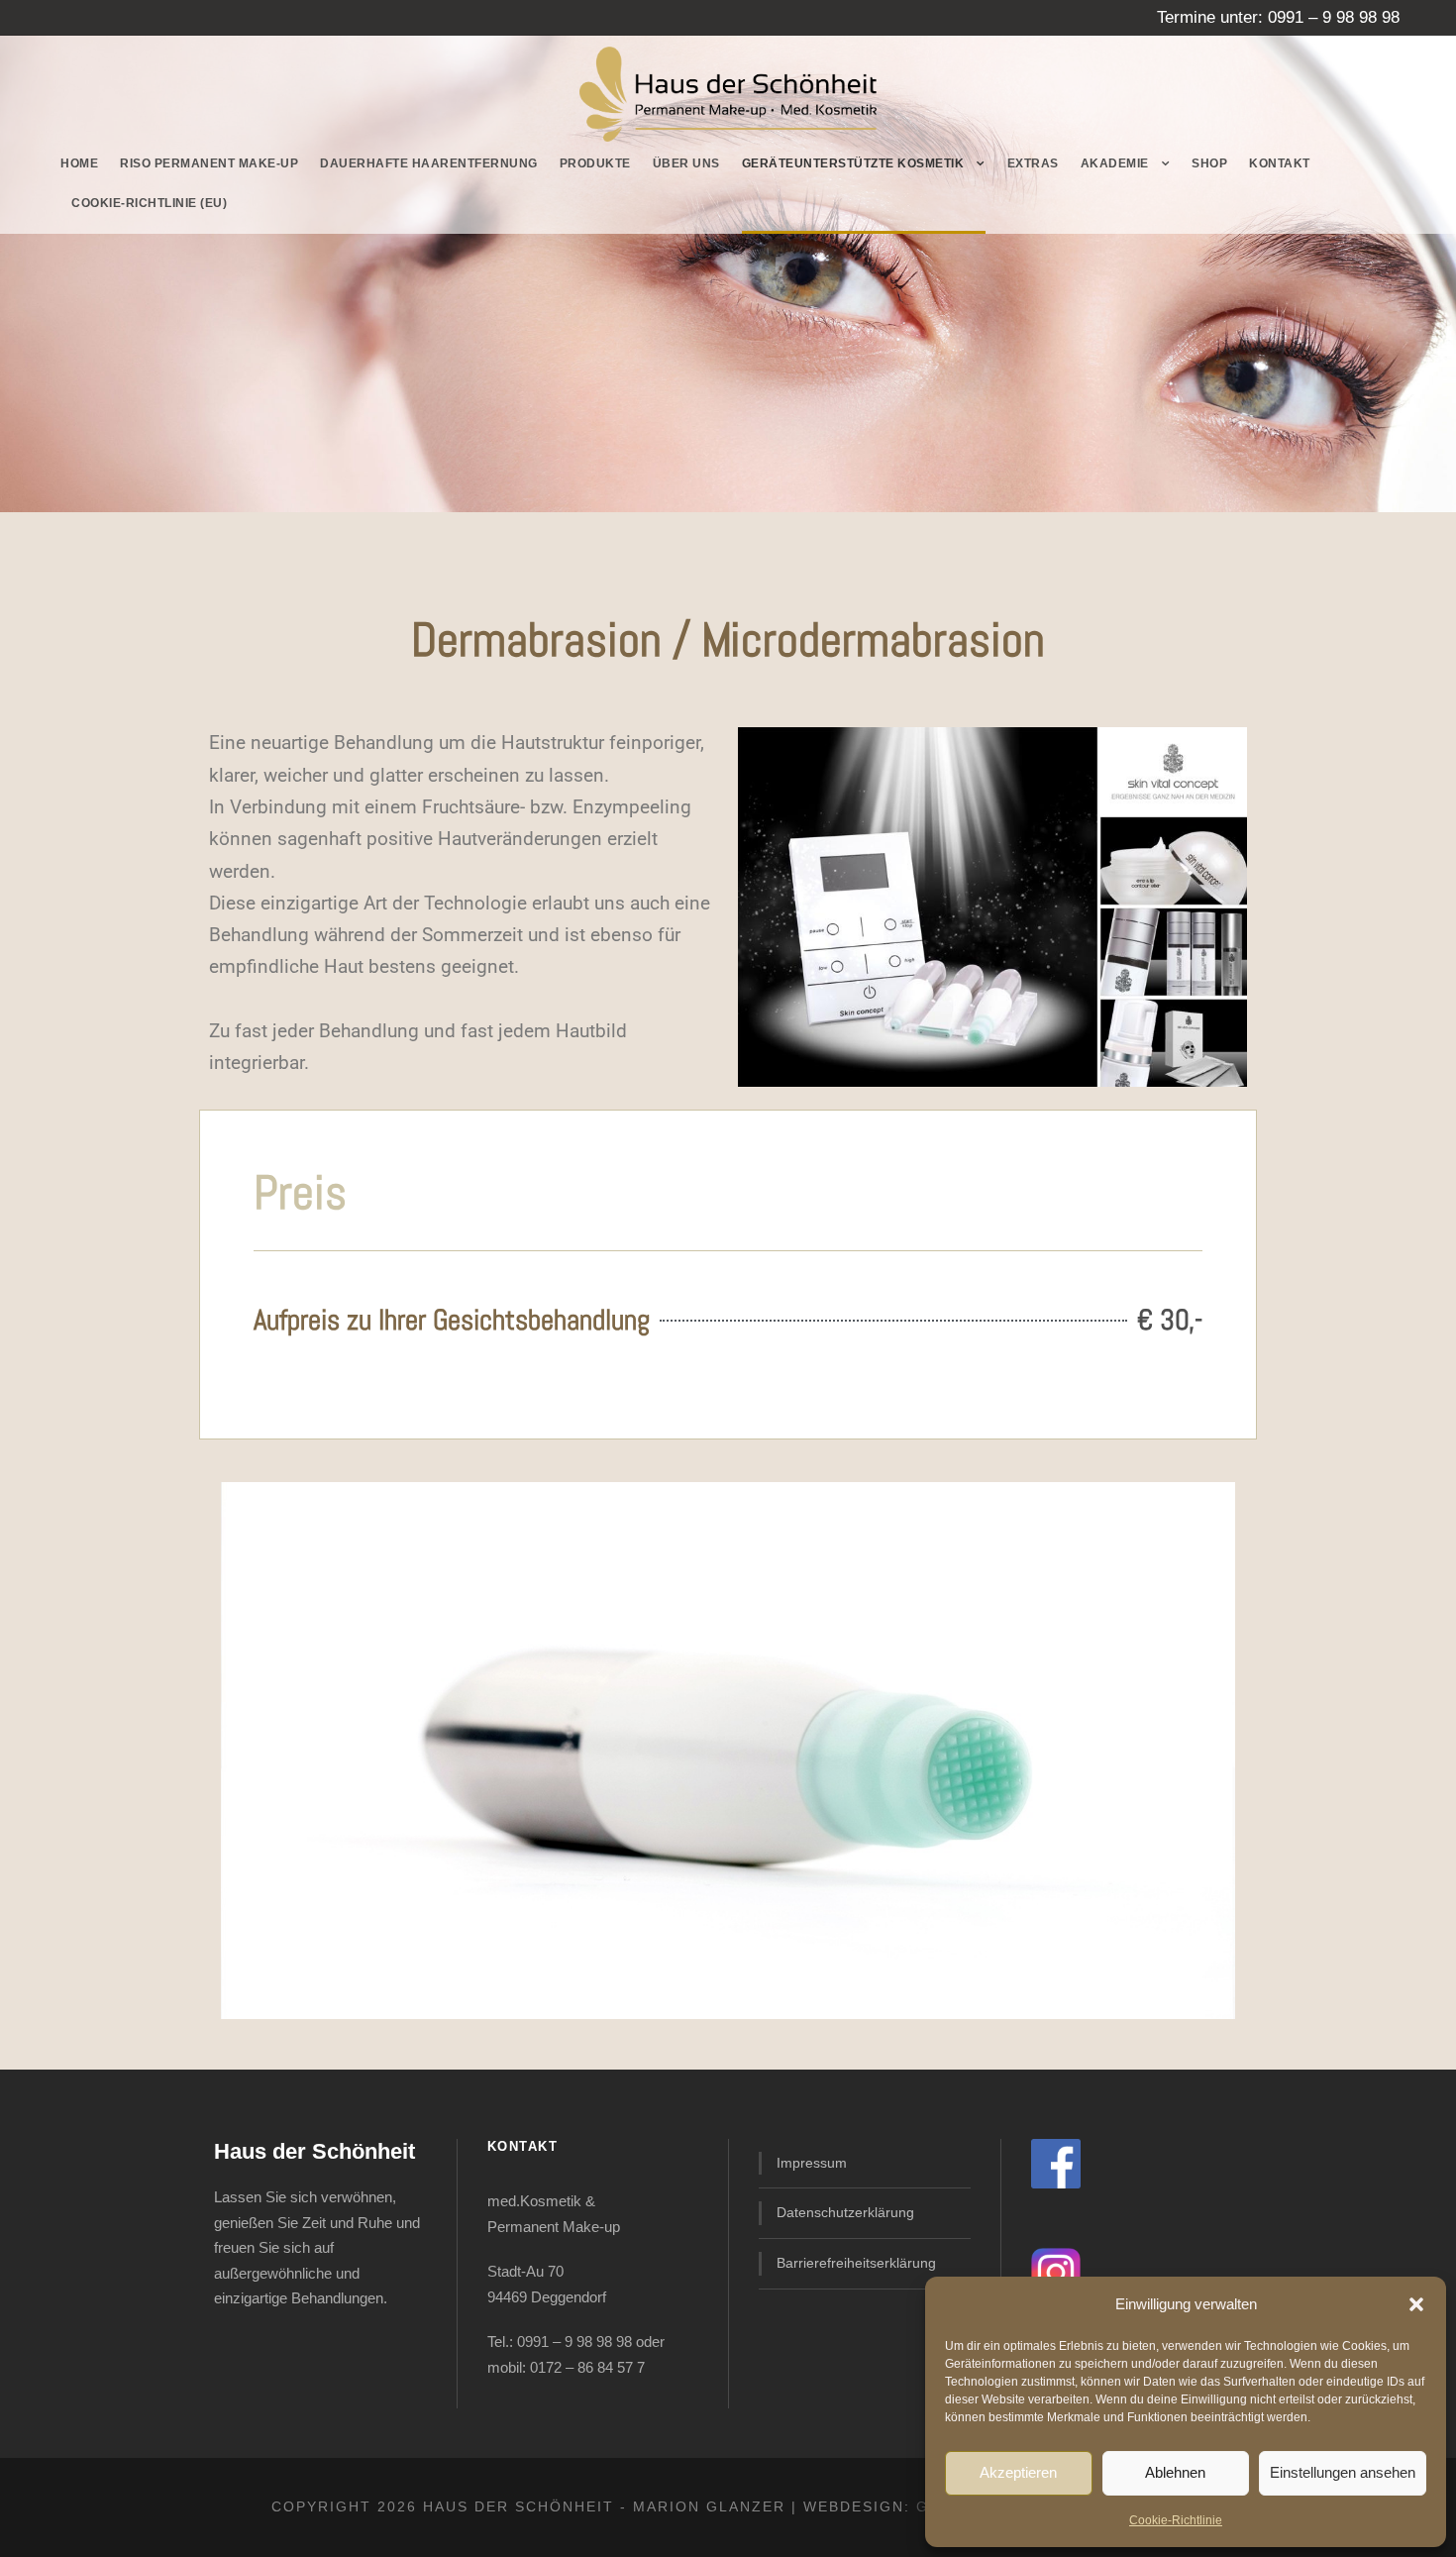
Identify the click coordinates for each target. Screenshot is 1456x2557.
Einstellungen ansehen (1343, 2472)
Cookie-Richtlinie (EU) (149, 203)
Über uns (686, 163)
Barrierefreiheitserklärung (856, 2263)
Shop (1209, 163)
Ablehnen (1175, 2472)
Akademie (1115, 163)
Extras (1033, 163)
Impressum (812, 2163)
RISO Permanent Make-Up (209, 163)
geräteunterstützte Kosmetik (853, 163)
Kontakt (1280, 163)
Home (79, 163)
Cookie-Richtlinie (1176, 2520)
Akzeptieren (1018, 2472)
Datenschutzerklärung (845, 2212)
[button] (1416, 2304)
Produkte (595, 163)
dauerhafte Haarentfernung (429, 163)
